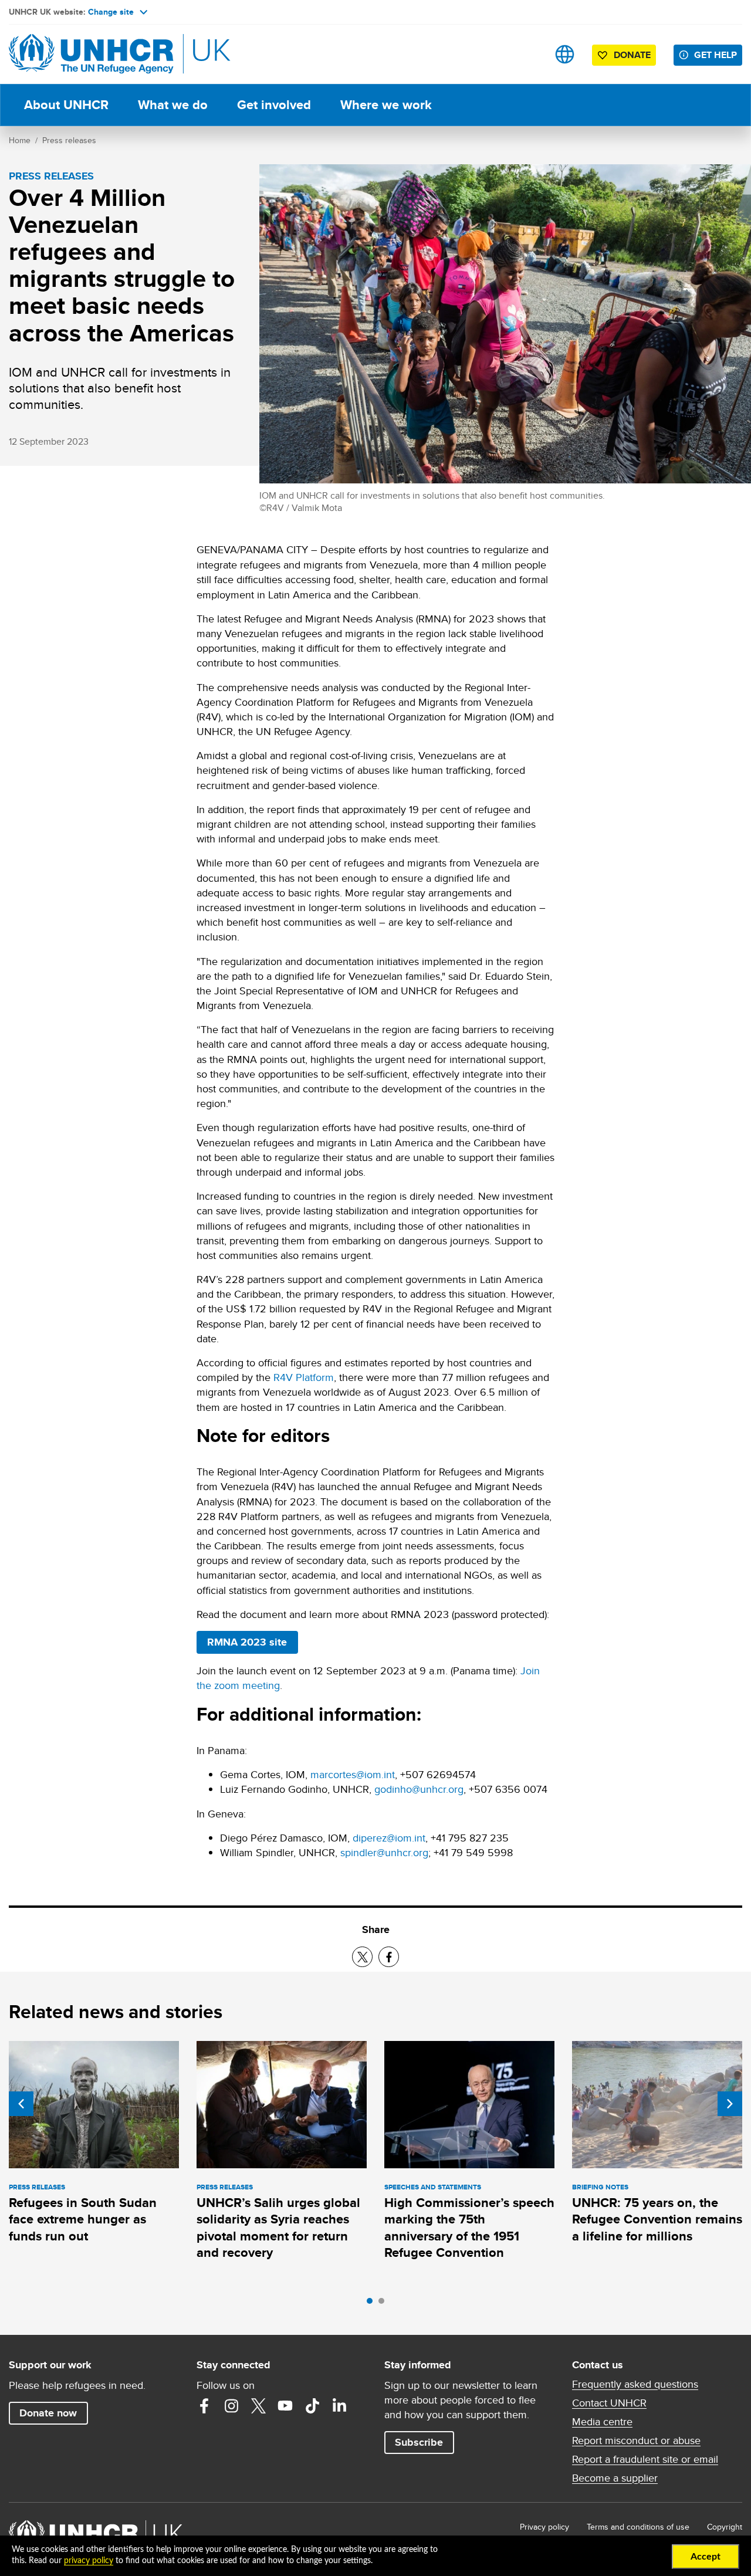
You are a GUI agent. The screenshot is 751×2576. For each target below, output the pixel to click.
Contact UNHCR (609, 2403)
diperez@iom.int (389, 1838)
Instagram (231, 2406)
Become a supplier (615, 2478)
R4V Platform (304, 1377)
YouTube (285, 2406)
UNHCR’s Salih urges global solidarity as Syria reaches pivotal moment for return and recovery (278, 2228)
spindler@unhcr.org (384, 1852)
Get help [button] (716, 55)
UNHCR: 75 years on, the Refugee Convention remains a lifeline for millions (657, 2219)
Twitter (258, 2406)
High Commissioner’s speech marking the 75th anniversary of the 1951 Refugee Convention (469, 2228)
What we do (173, 105)
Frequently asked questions (635, 2384)
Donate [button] (632, 55)
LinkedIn (339, 2406)
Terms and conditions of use (638, 2527)
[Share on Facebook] (389, 1957)
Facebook (204, 2406)
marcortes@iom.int (353, 1774)
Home (20, 140)
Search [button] (528, 54)
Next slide (730, 2104)
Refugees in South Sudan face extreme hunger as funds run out (83, 2219)
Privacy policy (544, 2527)
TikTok (312, 2406)
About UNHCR (66, 105)
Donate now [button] (48, 2413)
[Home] (91, 54)
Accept (706, 2557)
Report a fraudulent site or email (645, 2459)
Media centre (602, 2422)
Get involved (274, 105)
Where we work (386, 105)
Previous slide (21, 2104)
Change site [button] (111, 12)
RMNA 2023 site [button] (252, 1642)
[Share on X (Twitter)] (362, 1957)
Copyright (725, 2527)
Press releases (69, 140)
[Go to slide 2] (384, 2304)
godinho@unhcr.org (419, 1789)
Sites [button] (565, 54)
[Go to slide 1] (373, 2304)
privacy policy (89, 2561)
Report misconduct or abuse (636, 2440)
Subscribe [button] (419, 2442)
